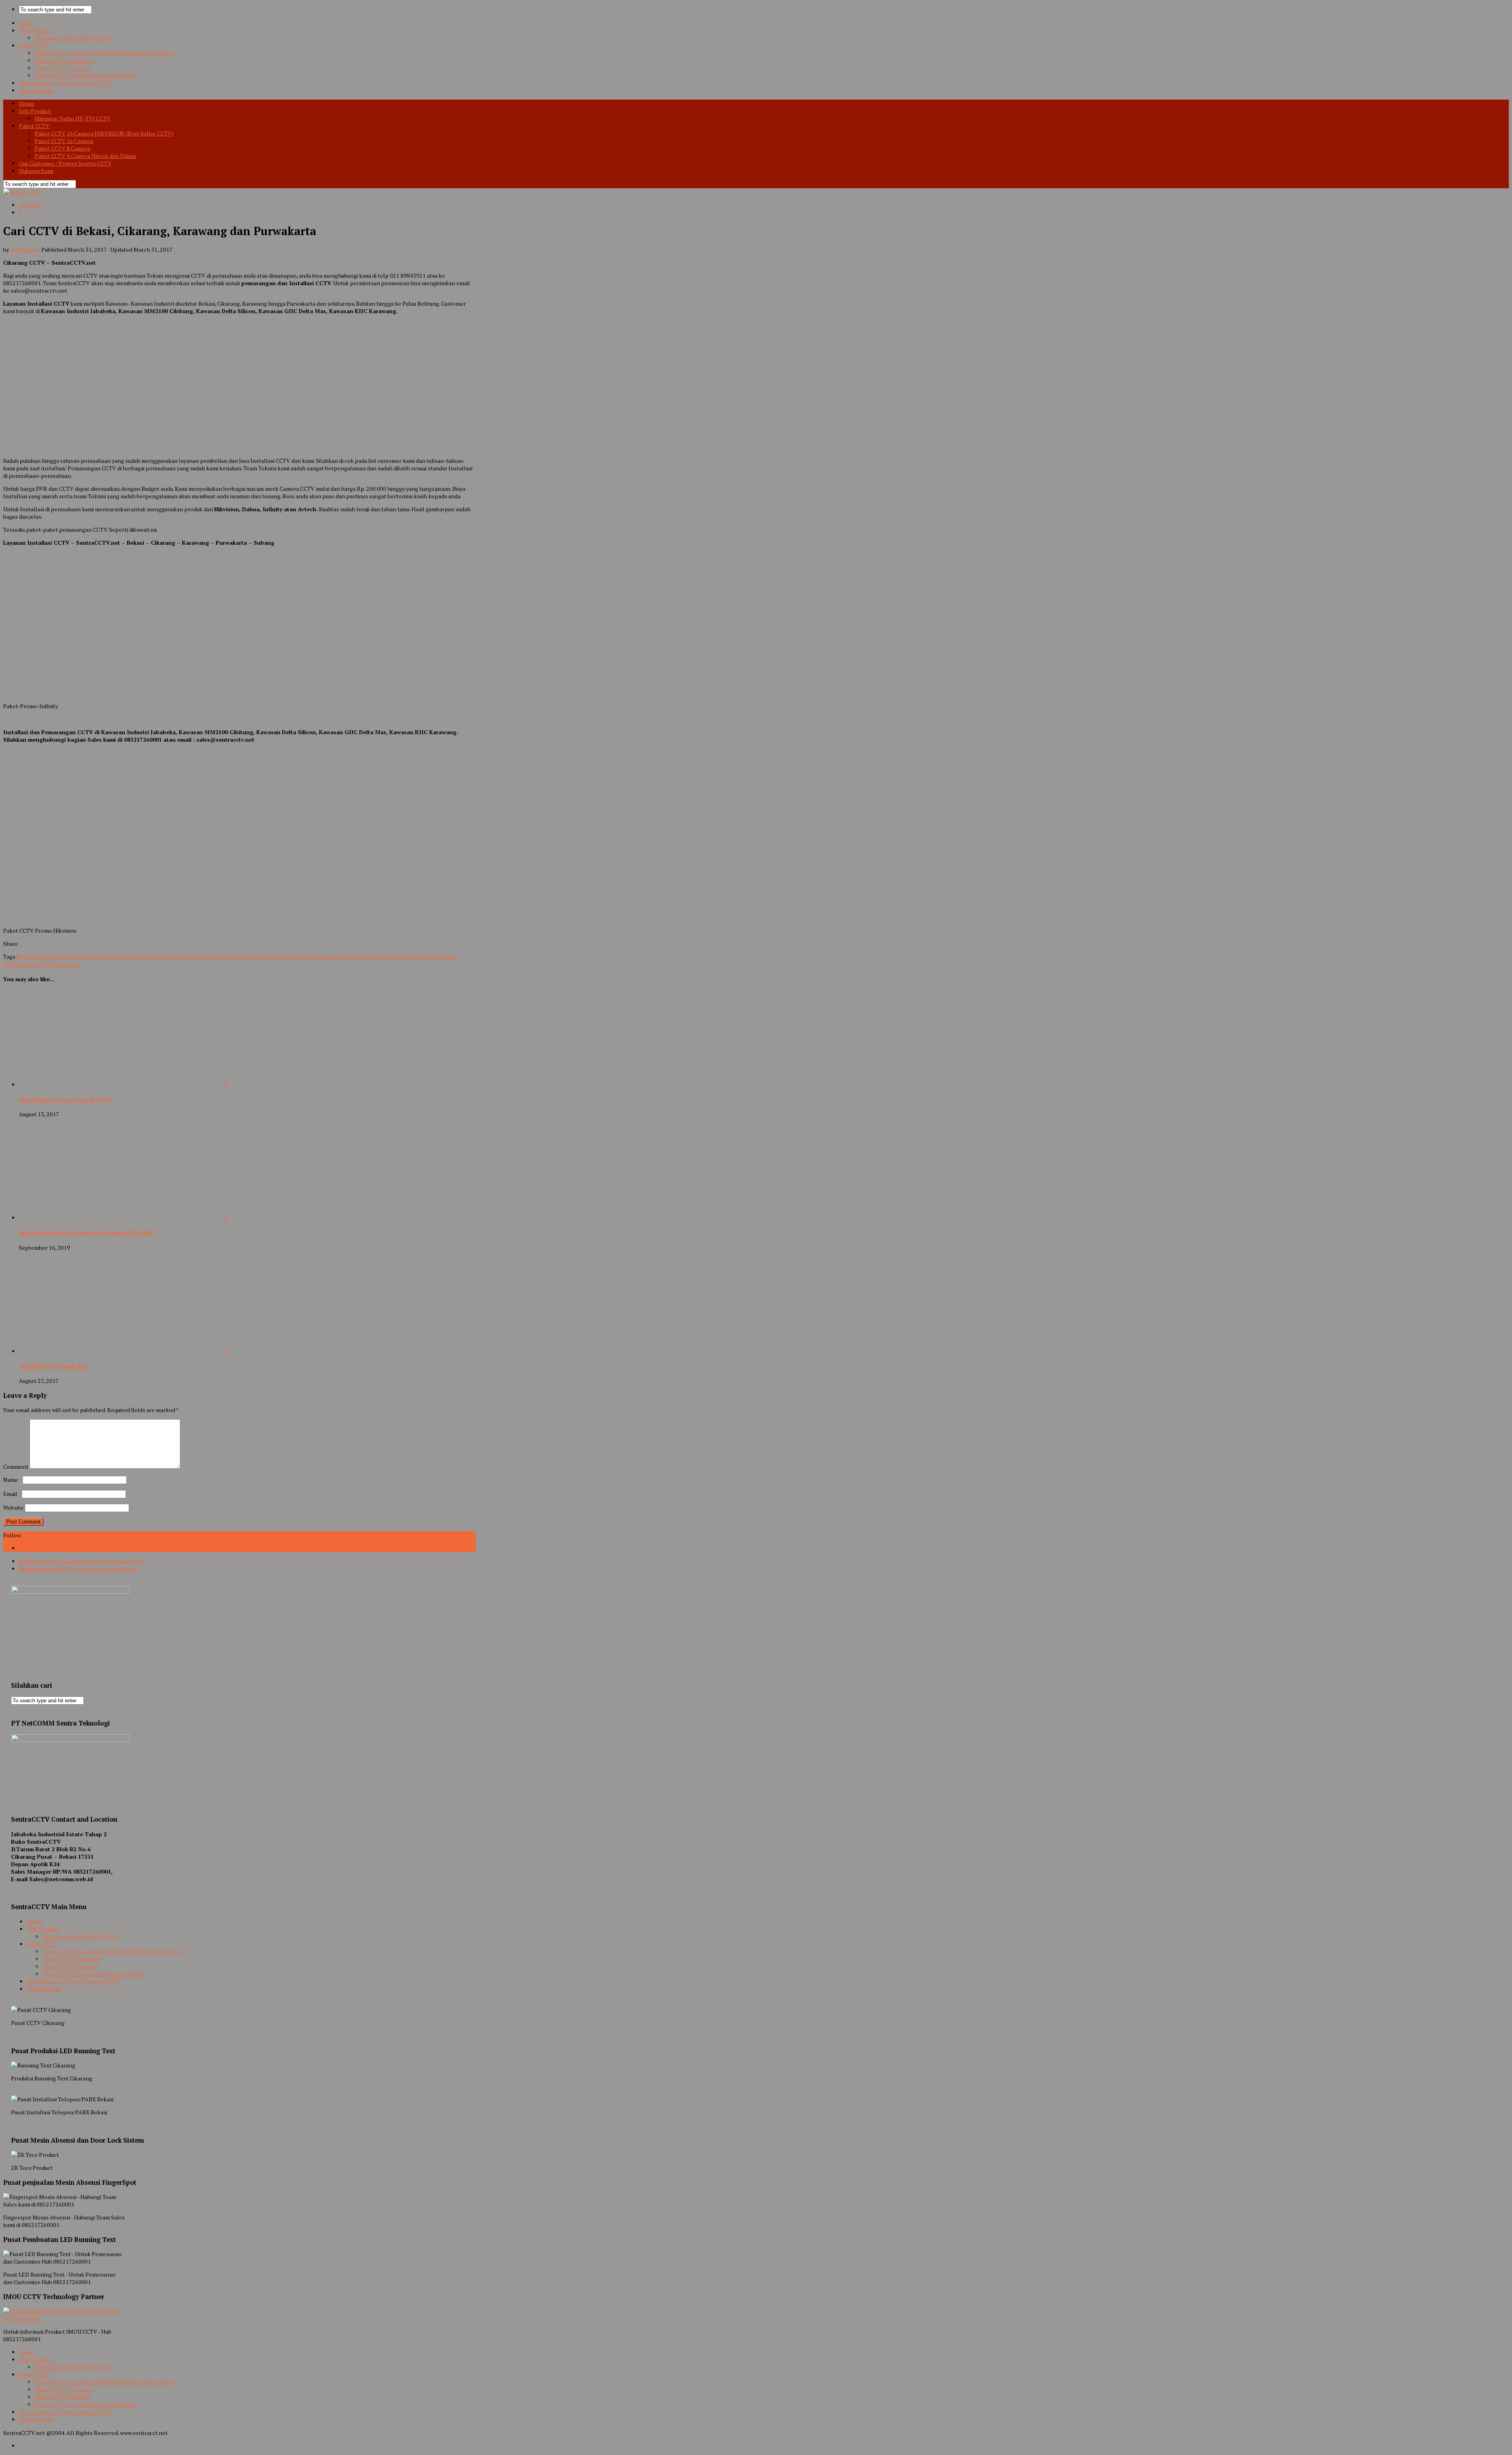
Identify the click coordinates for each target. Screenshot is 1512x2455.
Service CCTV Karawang (48, 964)
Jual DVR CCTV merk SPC (53, 1366)
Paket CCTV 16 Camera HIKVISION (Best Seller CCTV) (104, 53)
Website (13, 1508)
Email (12, 1494)
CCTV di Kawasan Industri (174, 957)
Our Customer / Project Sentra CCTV (65, 83)
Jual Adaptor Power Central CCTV (65, 1099)
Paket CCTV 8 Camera (62, 68)
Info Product (35, 31)
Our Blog (30, 205)
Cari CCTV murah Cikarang (108, 957)
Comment (16, 1467)
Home (27, 23)
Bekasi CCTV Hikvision (46, 957)
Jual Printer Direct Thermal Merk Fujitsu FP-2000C (87, 1233)
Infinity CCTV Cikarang (235, 957)
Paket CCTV (34, 45)
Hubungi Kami (36, 90)
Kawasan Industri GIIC (343, 957)
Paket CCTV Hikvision (398, 957)
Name (12, 1480)
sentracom (24, 250)
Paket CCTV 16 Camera (64, 60)
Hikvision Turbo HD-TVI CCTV (73, 38)
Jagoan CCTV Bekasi (289, 957)
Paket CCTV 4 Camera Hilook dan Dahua (85, 75)
